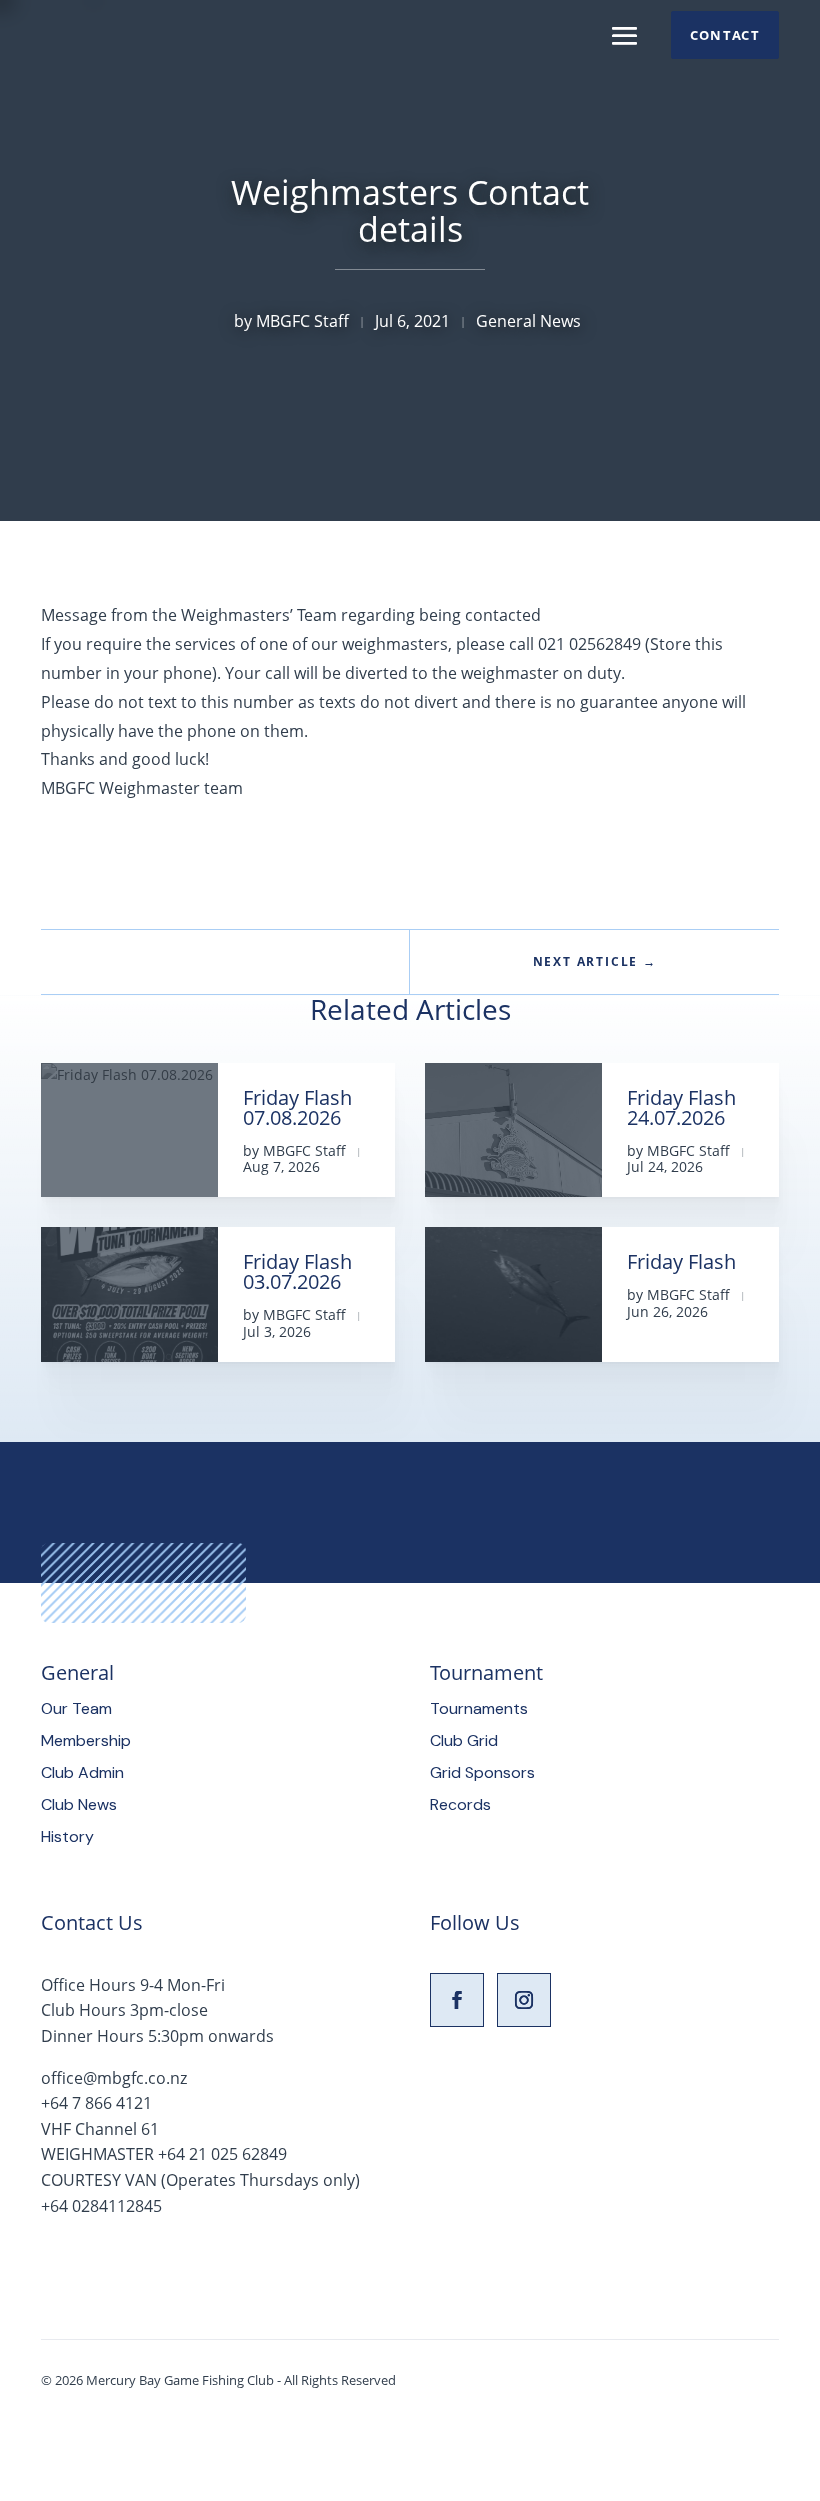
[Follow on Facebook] (457, 2000)
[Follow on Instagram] (524, 2000)
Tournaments (479, 1708)
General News (528, 321)
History (67, 1836)
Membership (86, 1740)
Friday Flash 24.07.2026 (681, 1107)
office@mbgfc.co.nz (114, 2078)
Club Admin (82, 1772)
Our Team (76, 1708)
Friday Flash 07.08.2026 (297, 1107)
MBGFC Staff (302, 321)
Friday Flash (681, 1261)
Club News (79, 1804)
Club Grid (464, 1740)
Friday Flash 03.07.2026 (297, 1271)
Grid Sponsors (482, 1772)
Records (460, 1804)
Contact (725, 35)
